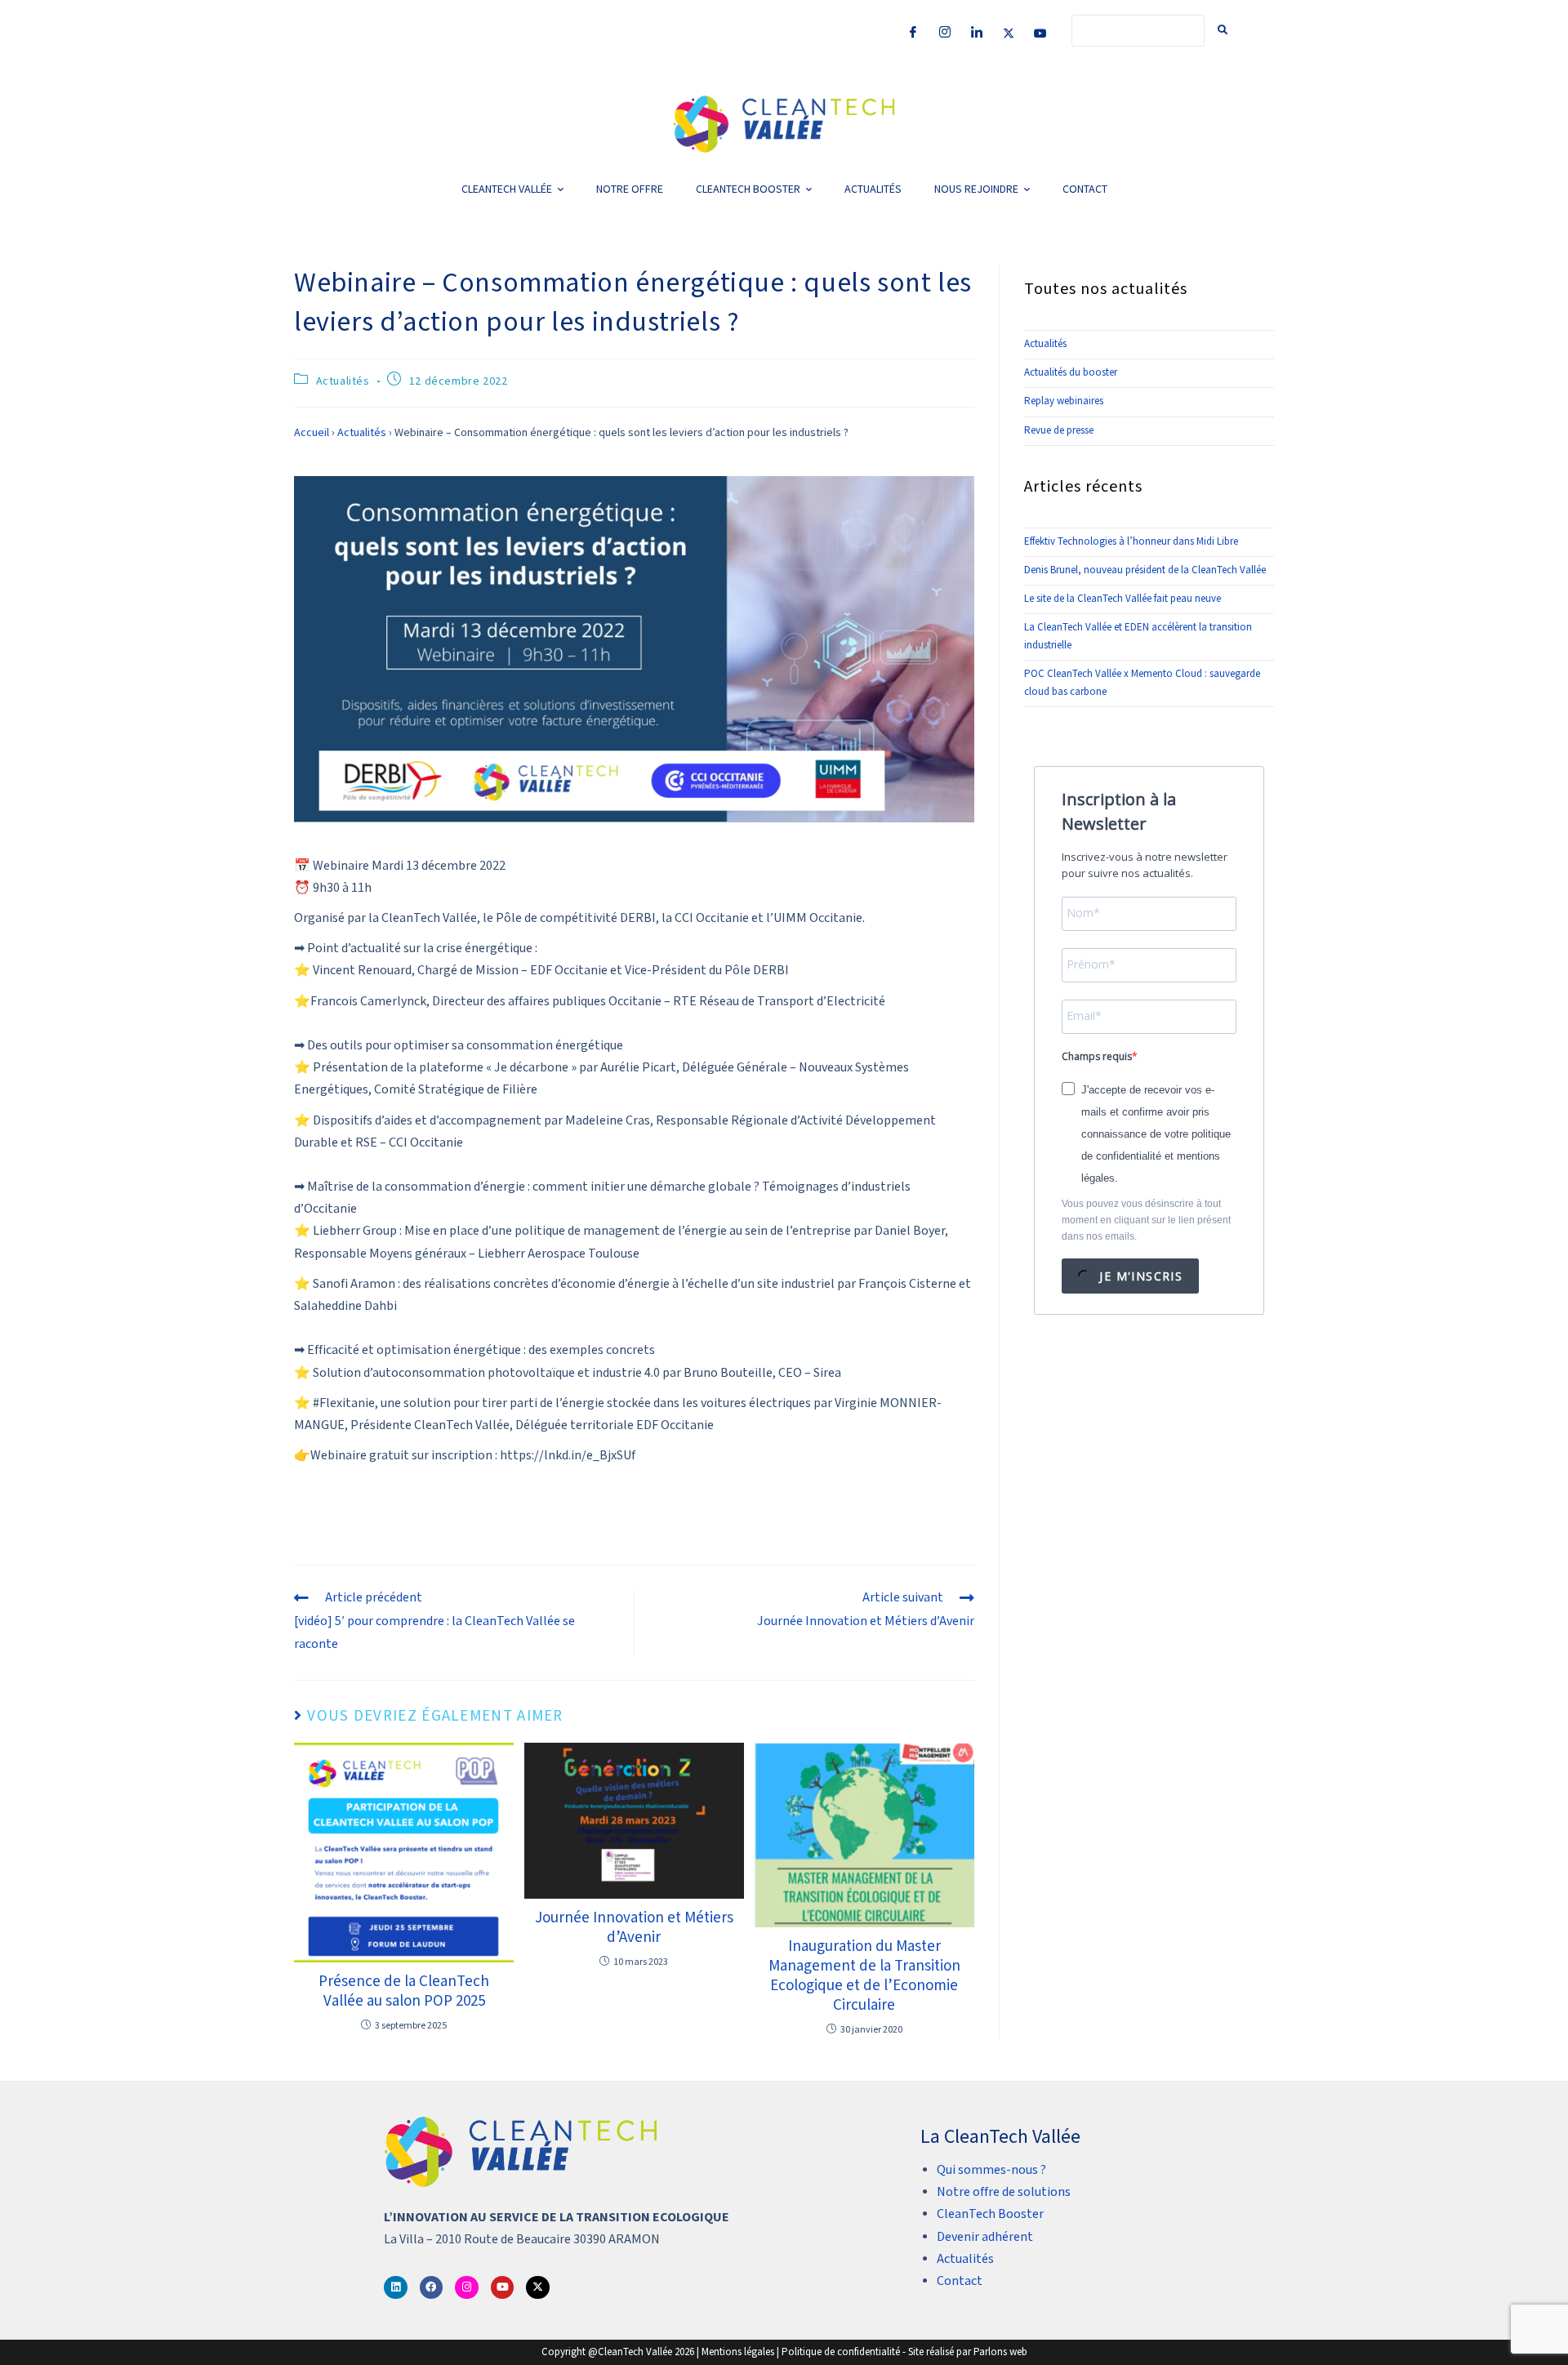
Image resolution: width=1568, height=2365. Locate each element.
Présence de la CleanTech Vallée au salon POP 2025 (404, 1992)
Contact (960, 2281)
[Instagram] (945, 32)
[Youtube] (1040, 32)
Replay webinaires (1064, 401)
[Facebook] (913, 32)
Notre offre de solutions (1004, 2192)
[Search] (1223, 31)
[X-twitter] (538, 2288)
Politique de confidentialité (841, 2352)
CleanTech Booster (990, 2214)
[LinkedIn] (977, 32)
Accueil (312, 433)
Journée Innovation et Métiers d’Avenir (634, 1928)
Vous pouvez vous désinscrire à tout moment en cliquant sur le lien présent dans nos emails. (1146, 1220)
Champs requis (1097, 1056)
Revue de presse (1059, 431)
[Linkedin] (396, 2288)
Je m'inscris (1139, 1276)
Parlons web (1000, 2352)
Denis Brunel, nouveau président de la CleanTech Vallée (1145, 570)
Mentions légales (738, 2352)
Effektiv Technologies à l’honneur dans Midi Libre (1131, 542)
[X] (1009, 32)
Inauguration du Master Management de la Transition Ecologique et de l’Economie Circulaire (864, 1976)
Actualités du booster (1071, 373)
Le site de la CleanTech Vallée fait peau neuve (1123, 599)
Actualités (343, 381)
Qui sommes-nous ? (991, 2170)
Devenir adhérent (985, 2237)
